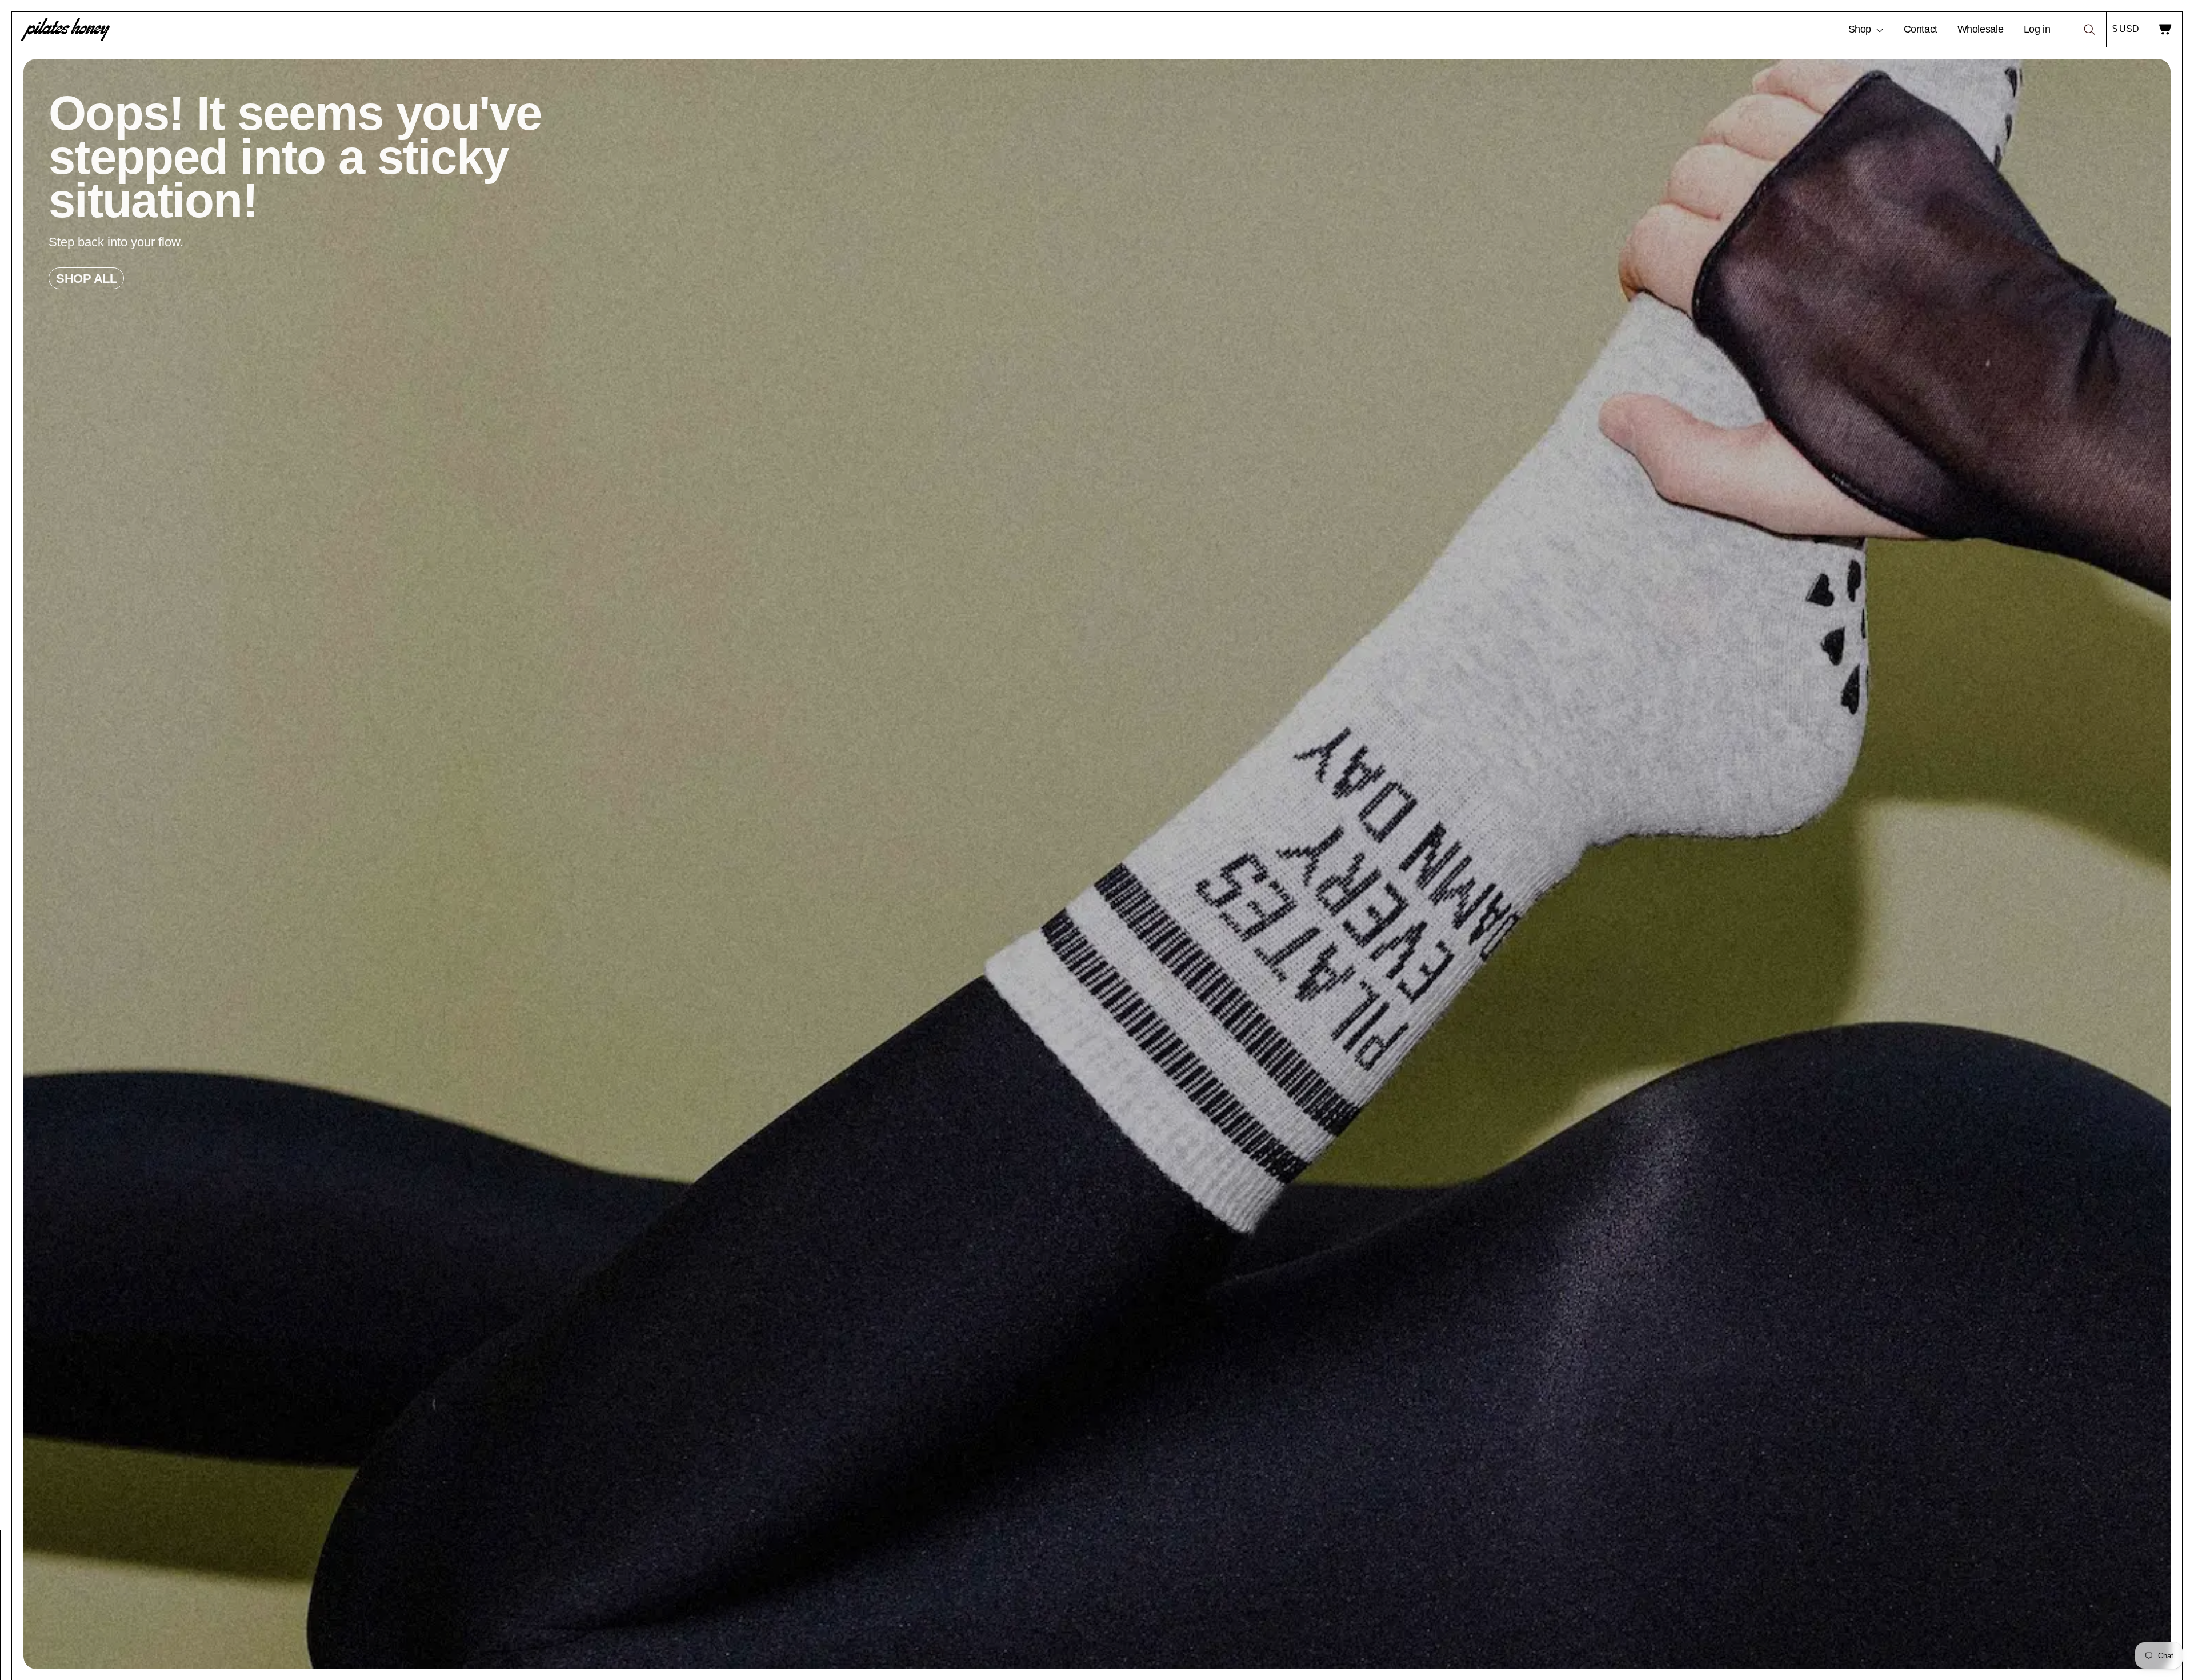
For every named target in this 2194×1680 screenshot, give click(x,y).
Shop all (86, 279)
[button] (2089, 29)
